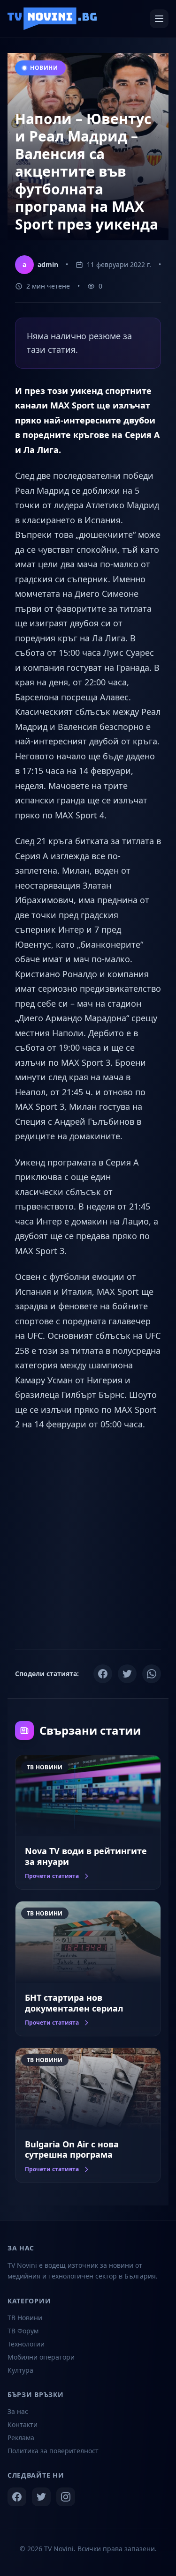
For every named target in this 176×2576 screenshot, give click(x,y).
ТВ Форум (23, 2331)
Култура (20, 2370)
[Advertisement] (88, 1539)
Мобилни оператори (41, 2357)
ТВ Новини (25, 2318)
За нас (18, 2411)
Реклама (21, 2438)
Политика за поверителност (53, 2451)
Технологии (26, 2344)
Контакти (23, 2424)
